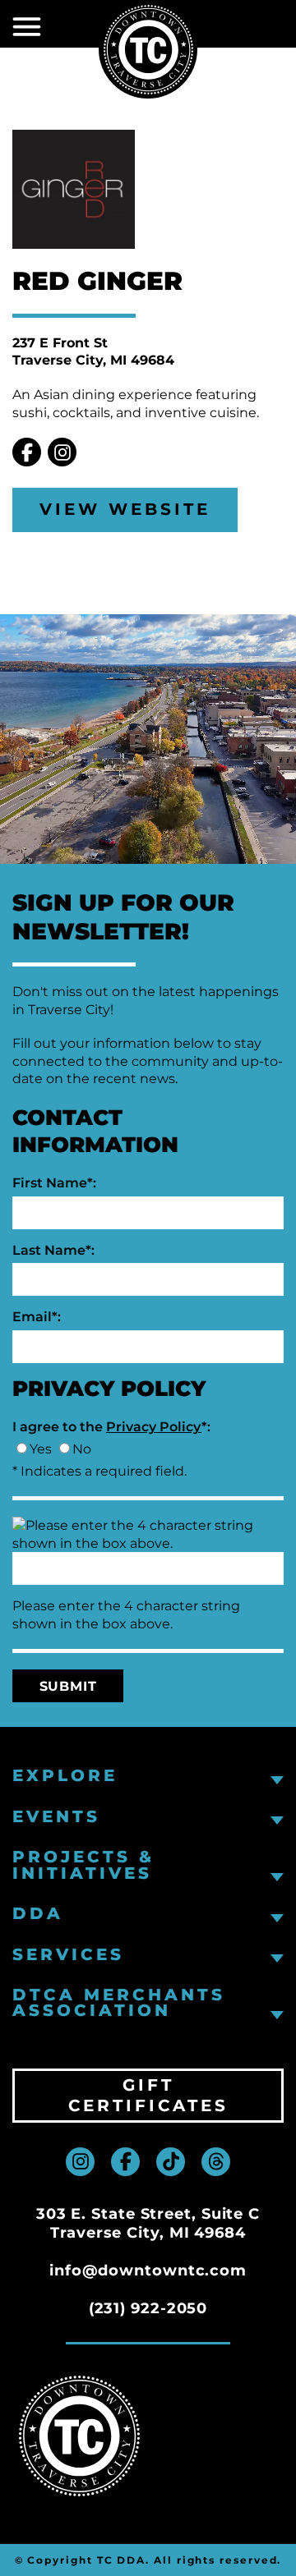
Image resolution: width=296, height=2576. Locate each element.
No (82, 1449)
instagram (80, 2162)
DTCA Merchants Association (119, 2003)
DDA (38, 1914)
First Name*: (54, 1183)
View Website (125, 509)
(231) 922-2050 (148, 2308)
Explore (65, 1776)
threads (216, 2162)
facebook (125, 2162)
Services (68, 1955)
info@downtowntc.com (148, 2271)
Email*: (37, 1317)
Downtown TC (148, 49)
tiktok (171, 2162)
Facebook (27, 452)
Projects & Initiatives (83, 1865)
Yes (41, 1449)
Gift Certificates (148, 2095)
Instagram (62, 452)
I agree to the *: (111, 1427)
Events (56, 1817)
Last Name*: (53, 1250)
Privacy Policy (154, 1427)
